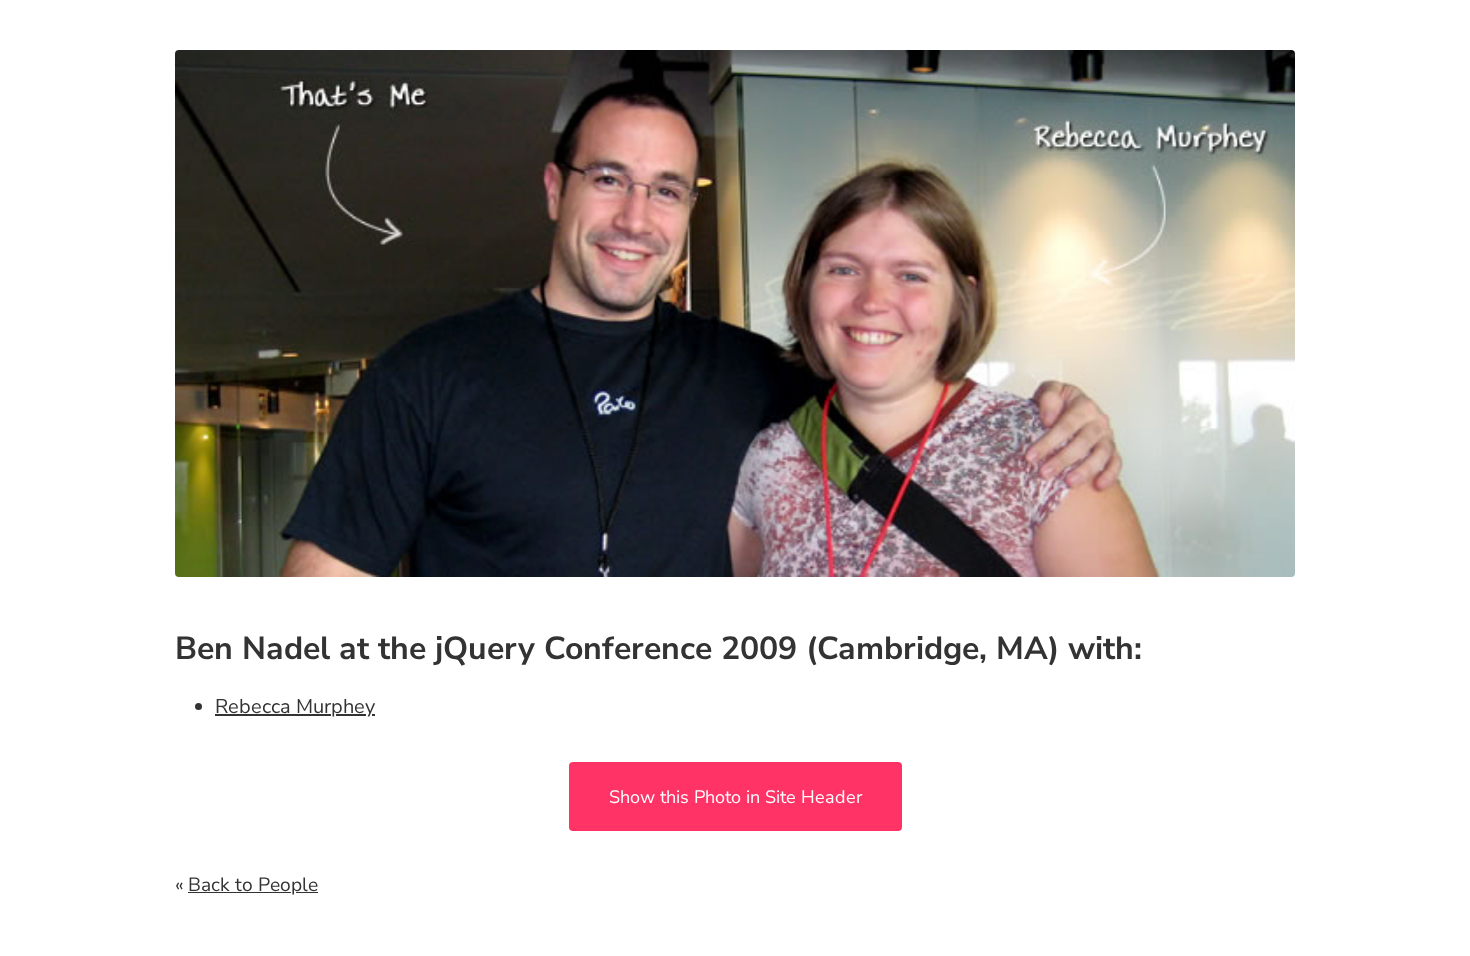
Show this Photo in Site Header (735, 797)
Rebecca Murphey (295, 706)
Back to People (253, 885)
